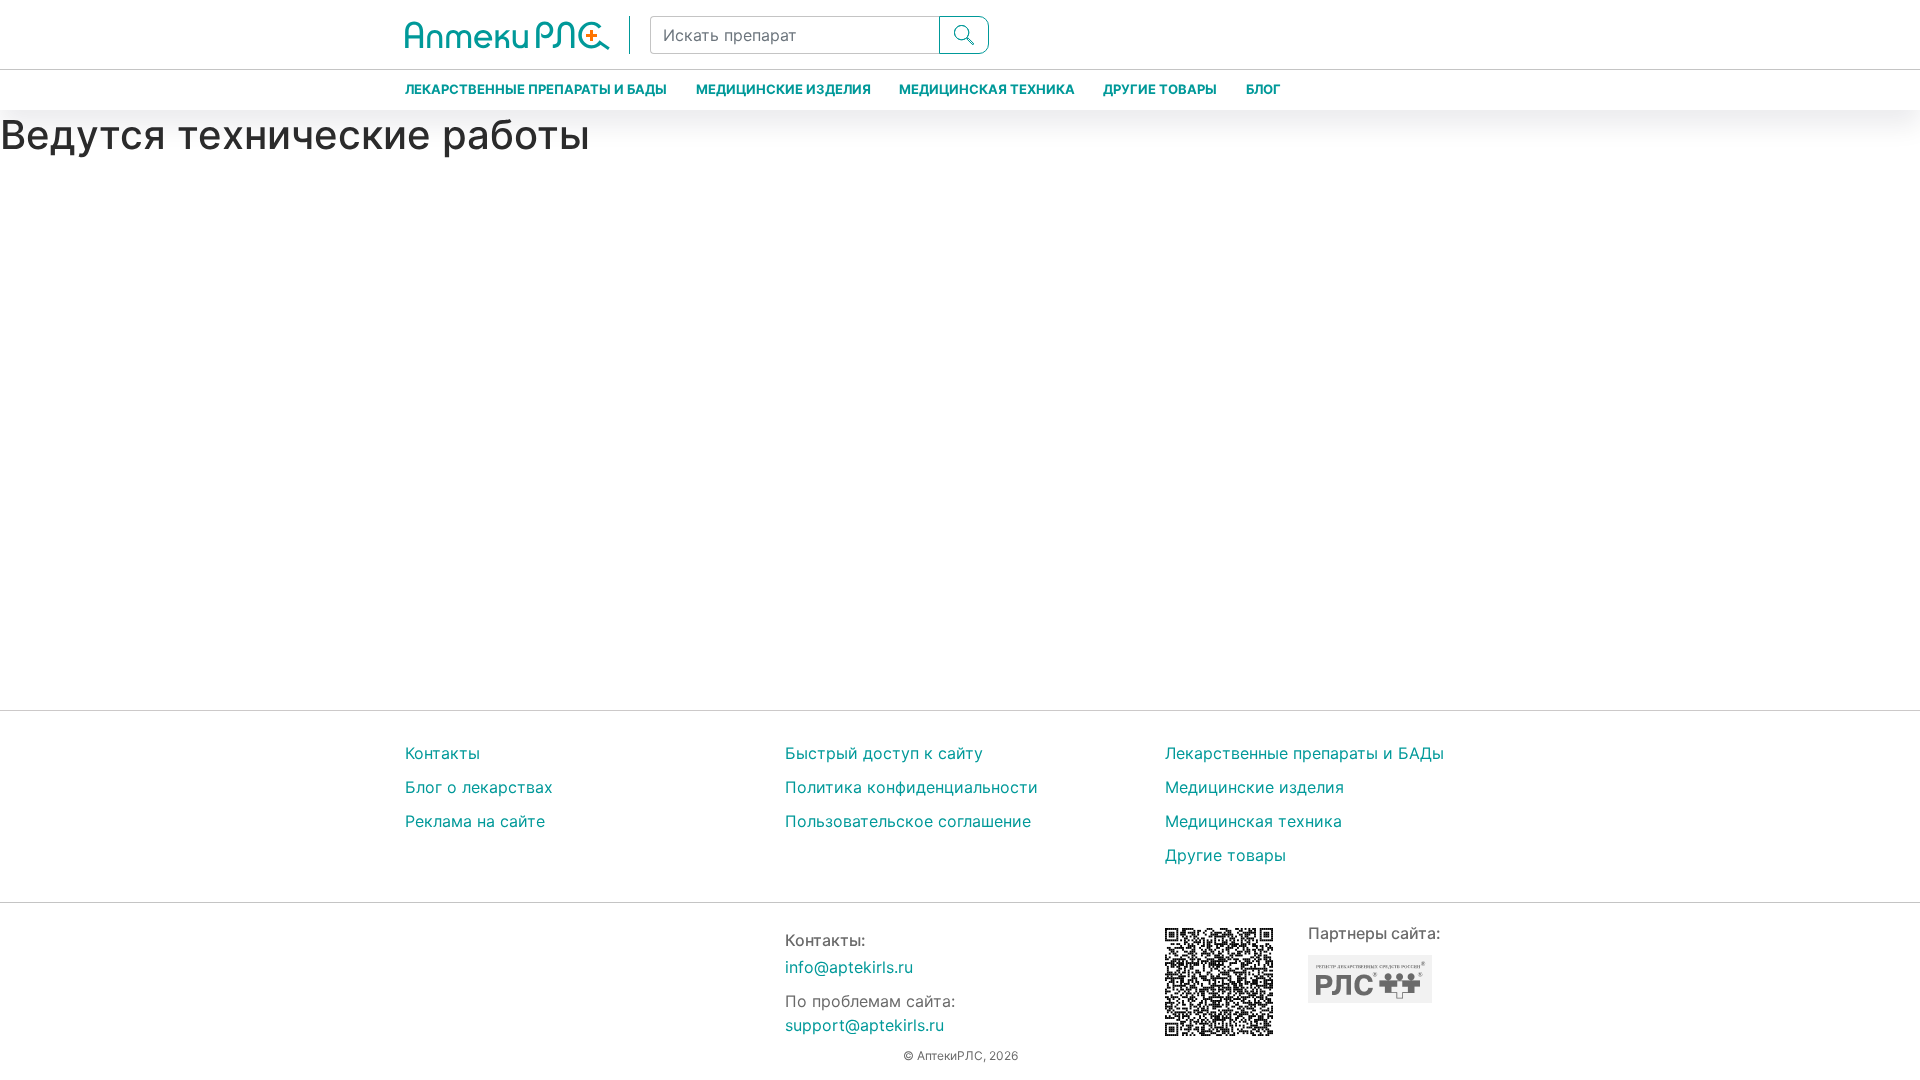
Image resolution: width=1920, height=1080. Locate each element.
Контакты (442, 753)
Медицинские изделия (783, 89)
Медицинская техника (987, 89)
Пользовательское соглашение (908, 821)
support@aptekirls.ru (864, 1025)
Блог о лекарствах (479, 787)
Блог (1263, 89)
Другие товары (1160, 89)
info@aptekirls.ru (849, 967)
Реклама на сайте (475, 821)
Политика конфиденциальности (911, 787)
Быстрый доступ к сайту (884, 753)
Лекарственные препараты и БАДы (536, 89)
